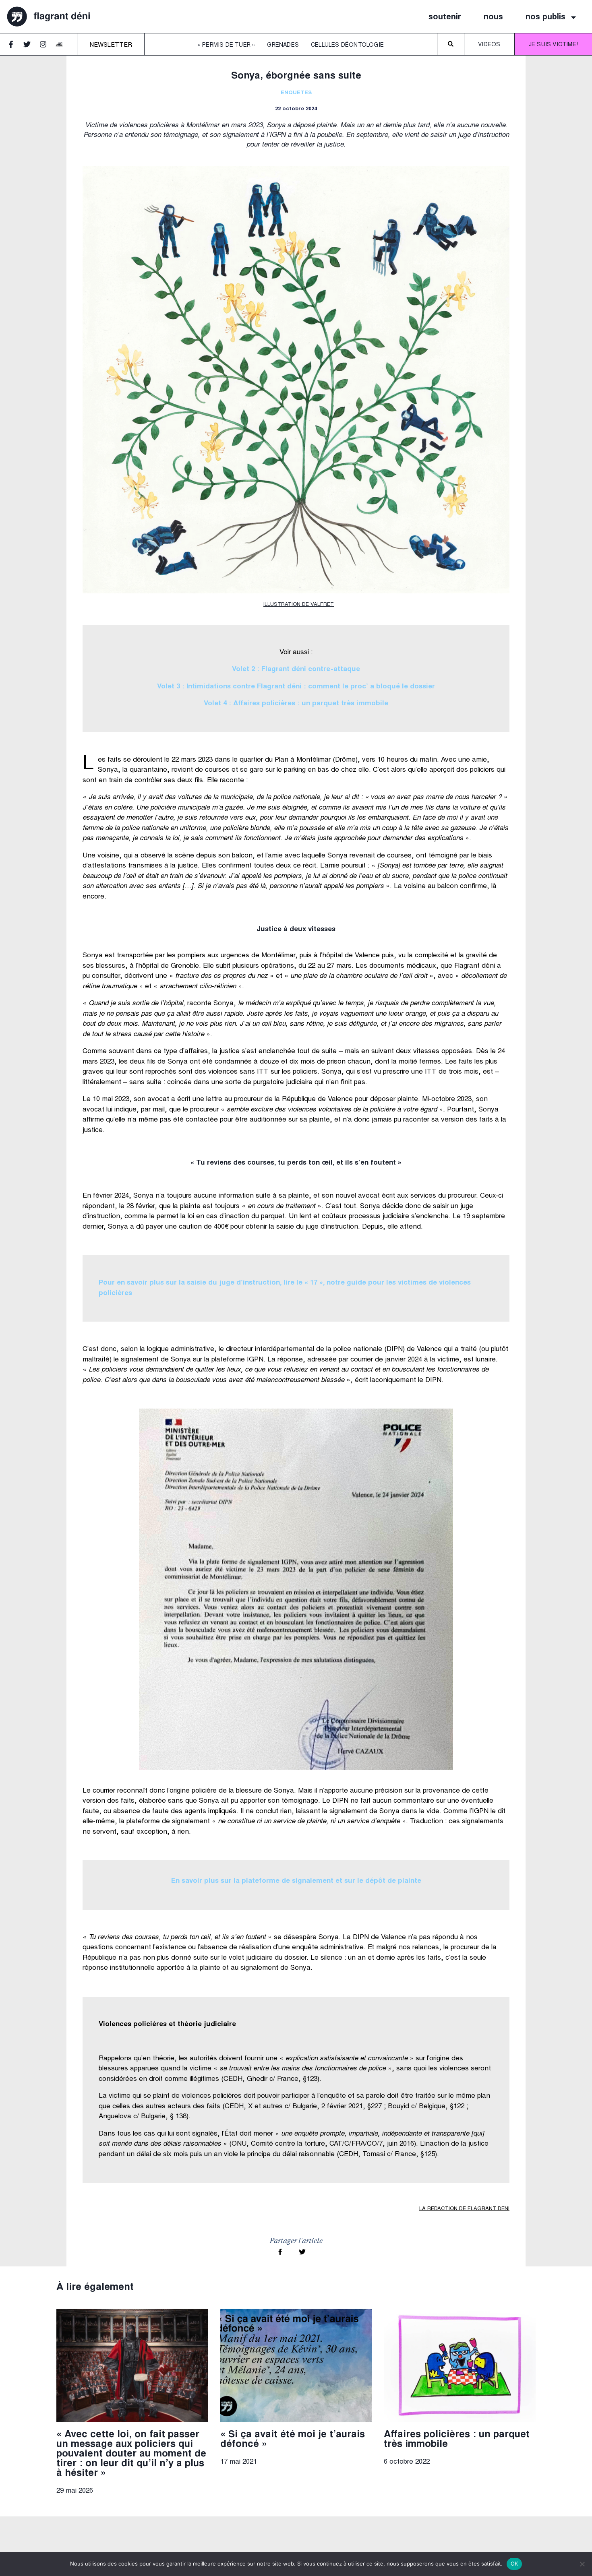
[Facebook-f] (14, 48)
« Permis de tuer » (227, 45)
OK (514, 2564)
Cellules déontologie (347, 45)
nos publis (545, 17)
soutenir (445, 17)
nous (493, 17)
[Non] (582, 2564)
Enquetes (296, 93)
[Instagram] (47, 48)
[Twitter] (31, 48)
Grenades (283, 45)
